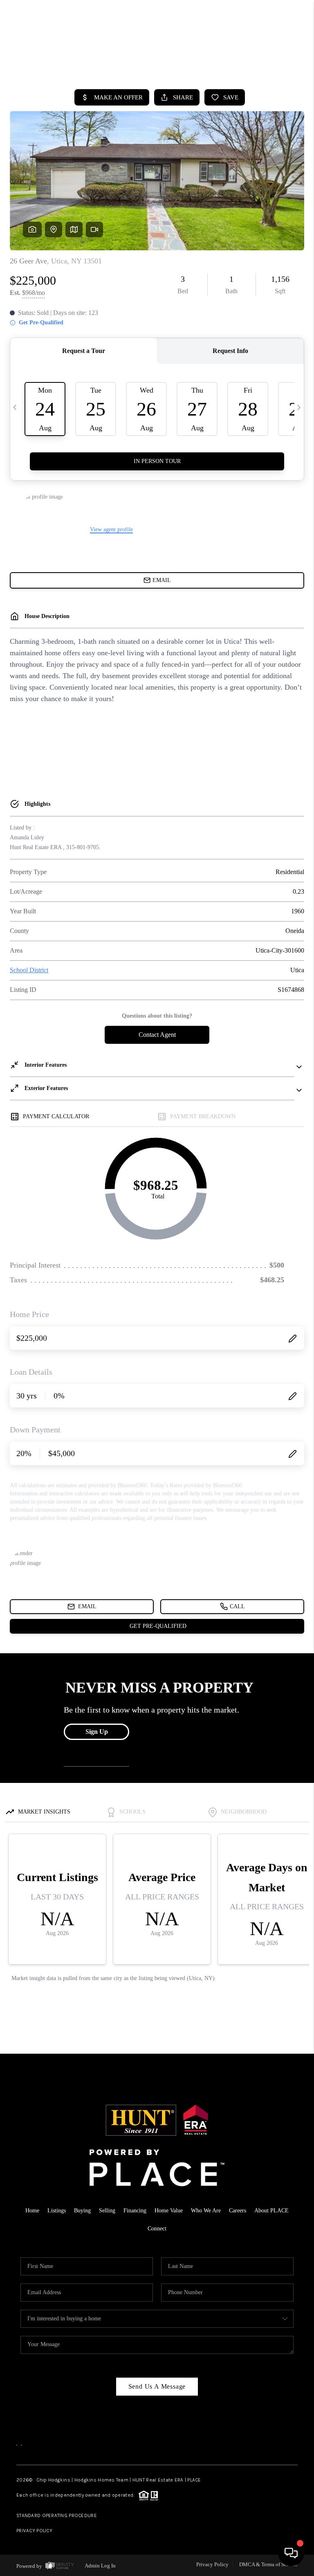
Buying (82, 2211)
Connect (157, 2229)
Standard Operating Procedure (57, 2515)
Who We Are (206, 2211)
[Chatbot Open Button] (291, 2553)
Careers (238, 2211)
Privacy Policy (34, 2531)
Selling (107, 2211)
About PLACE (271, 2211)
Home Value (169, 2211)
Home (271, 61)
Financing (135, 2211)
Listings (57, 2211)
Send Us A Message (157, 2386)
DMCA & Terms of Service (268, 2564)
